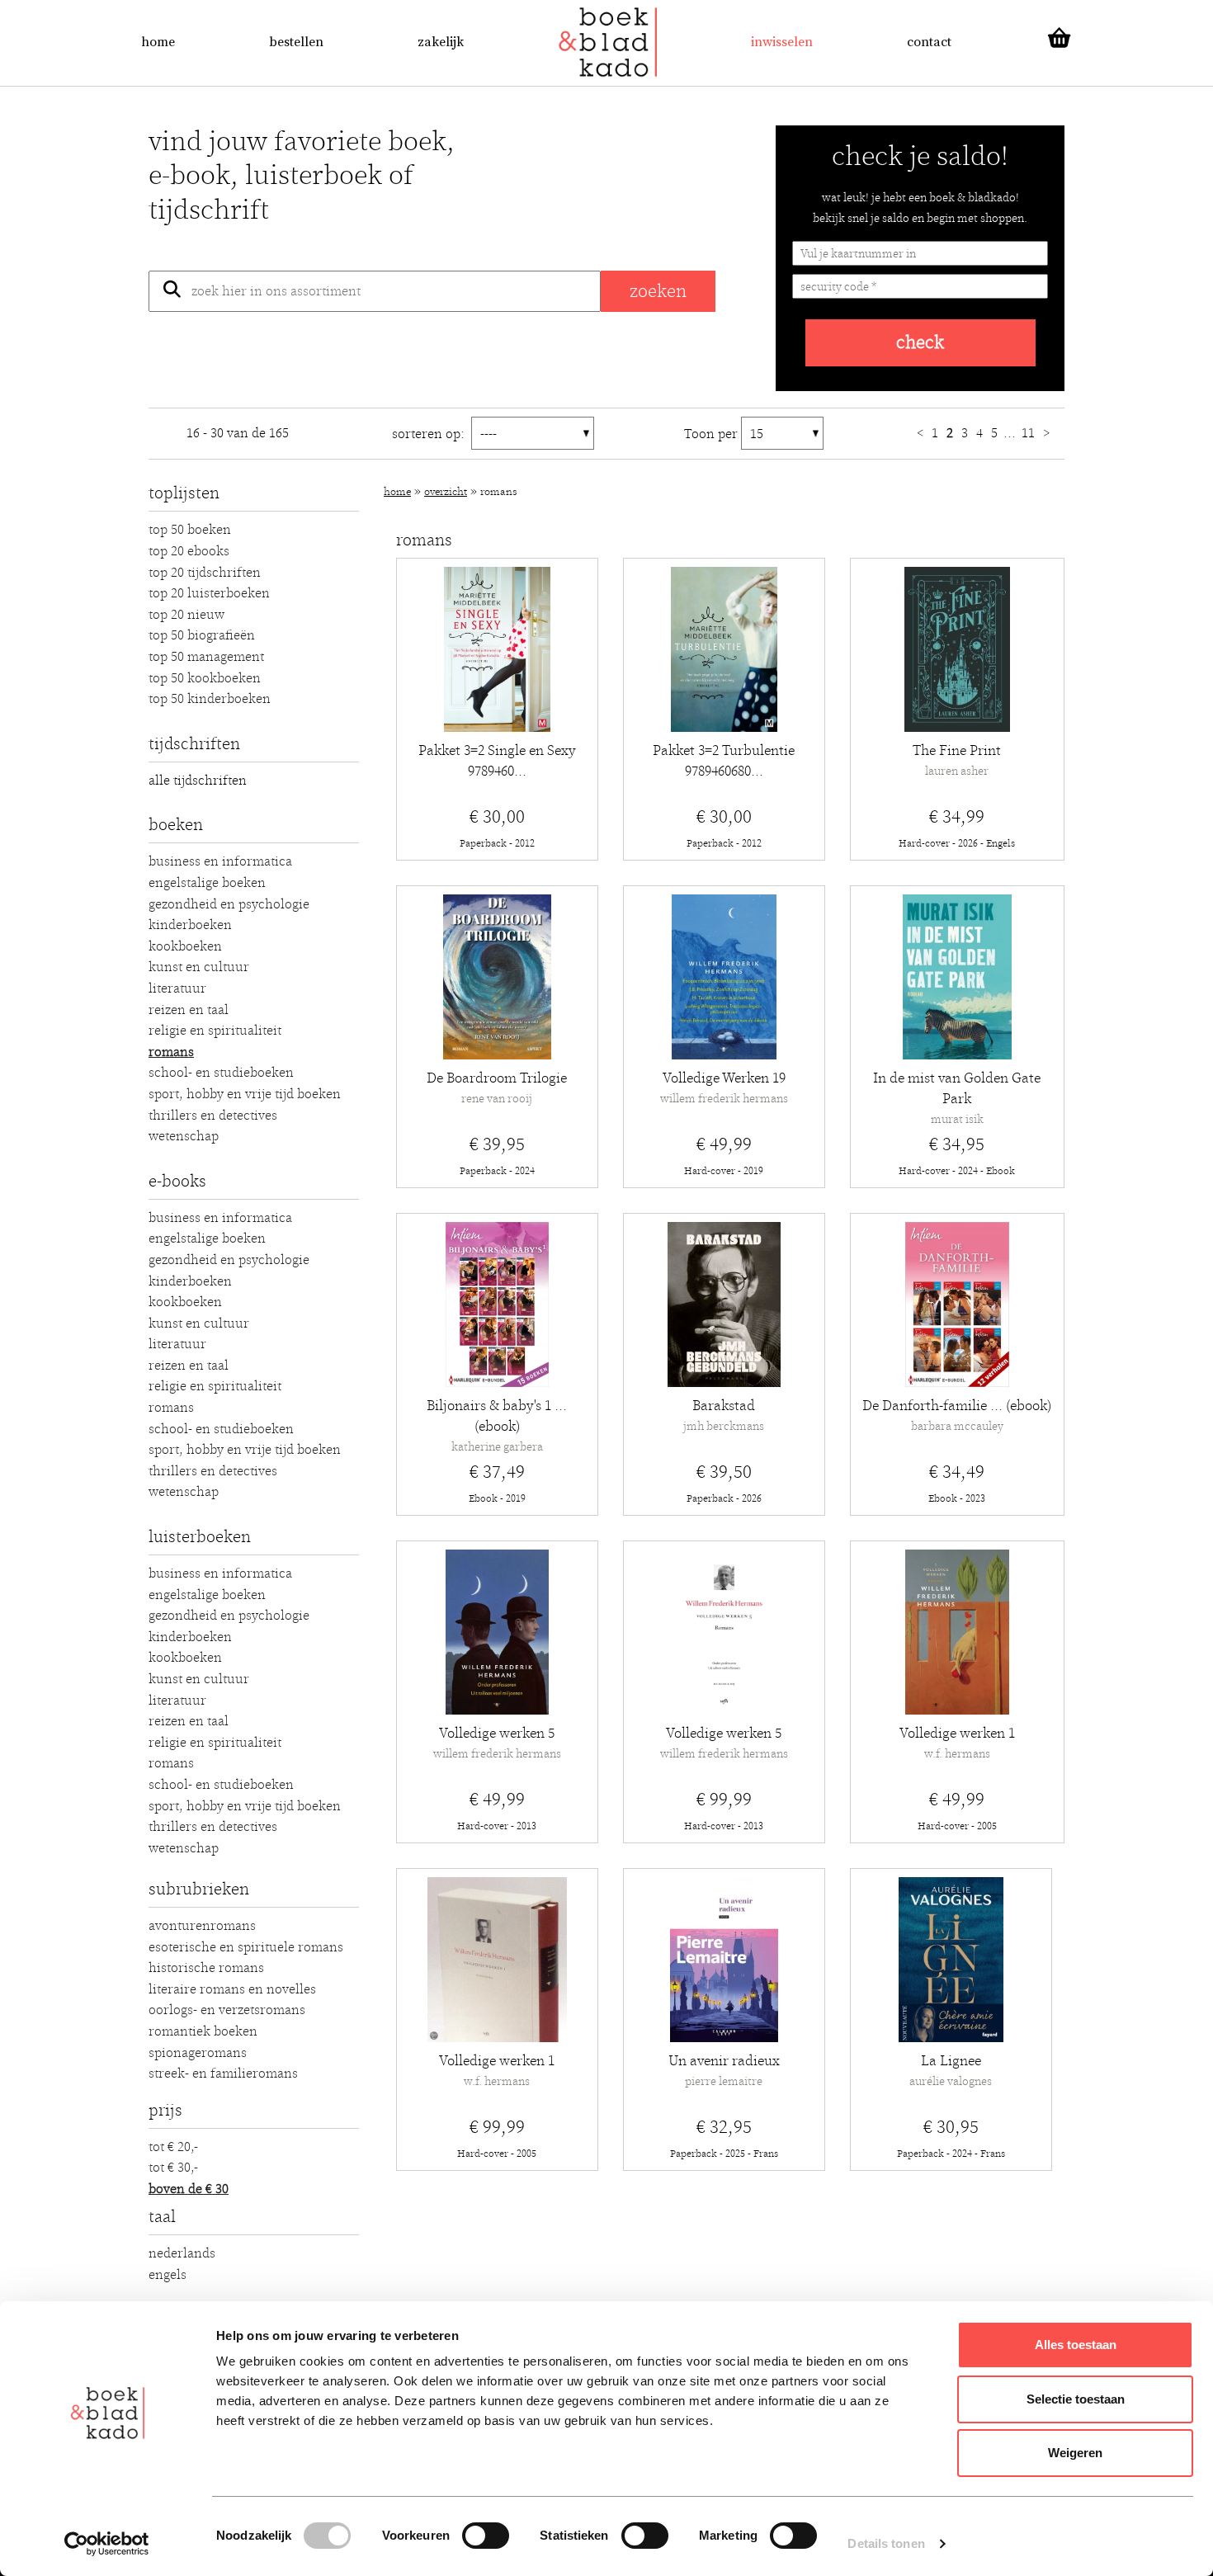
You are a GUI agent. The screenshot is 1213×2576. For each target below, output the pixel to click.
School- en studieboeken (221, 1073)
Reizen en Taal (189, 1010)
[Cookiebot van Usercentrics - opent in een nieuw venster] (107, 2544)
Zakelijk (441, 42)
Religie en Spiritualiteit (215, 1031)
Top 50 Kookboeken (205, 678)
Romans (171, 1052)
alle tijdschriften (198, 781)
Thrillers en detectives (213, 1116)
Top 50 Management (206, 657)
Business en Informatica (220, 861)
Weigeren (1075, 2453)
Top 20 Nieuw (186, 615)
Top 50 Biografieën (202, 635)
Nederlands (182, 2253)
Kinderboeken (190, 925)
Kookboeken (185, 946)
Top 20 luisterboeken (209, 593)
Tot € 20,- (173, 2147)
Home (158, 42)
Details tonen (886, 2543)
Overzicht (446, 492)
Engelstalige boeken (207, 883)
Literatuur (177, 988)
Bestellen (296, 42)
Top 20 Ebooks (189, 551)
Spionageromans (198, 2053)
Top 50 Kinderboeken (210, 699)
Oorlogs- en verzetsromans (227, 2010)
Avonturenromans (202, 1926)
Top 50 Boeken (190, 530)
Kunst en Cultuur (199, 967)
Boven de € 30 (189, 2189)
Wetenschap (184, 1136)
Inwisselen (782, 42)
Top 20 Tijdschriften (205, 573)
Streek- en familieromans (223, 2074)
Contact (929, 42)
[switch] (486, 2536)
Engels (168, 2275)
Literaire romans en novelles (232, 1989)
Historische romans (206, 1968)
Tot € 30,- (173, 2168)
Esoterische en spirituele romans (246, 1947)
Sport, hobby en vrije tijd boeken (245, 1094)
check (920, 343)
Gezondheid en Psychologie (229, 904)
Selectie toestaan (1076, 2399)
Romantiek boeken (203, 2031)
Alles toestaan (1076, 2345)
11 (1030, 433)
